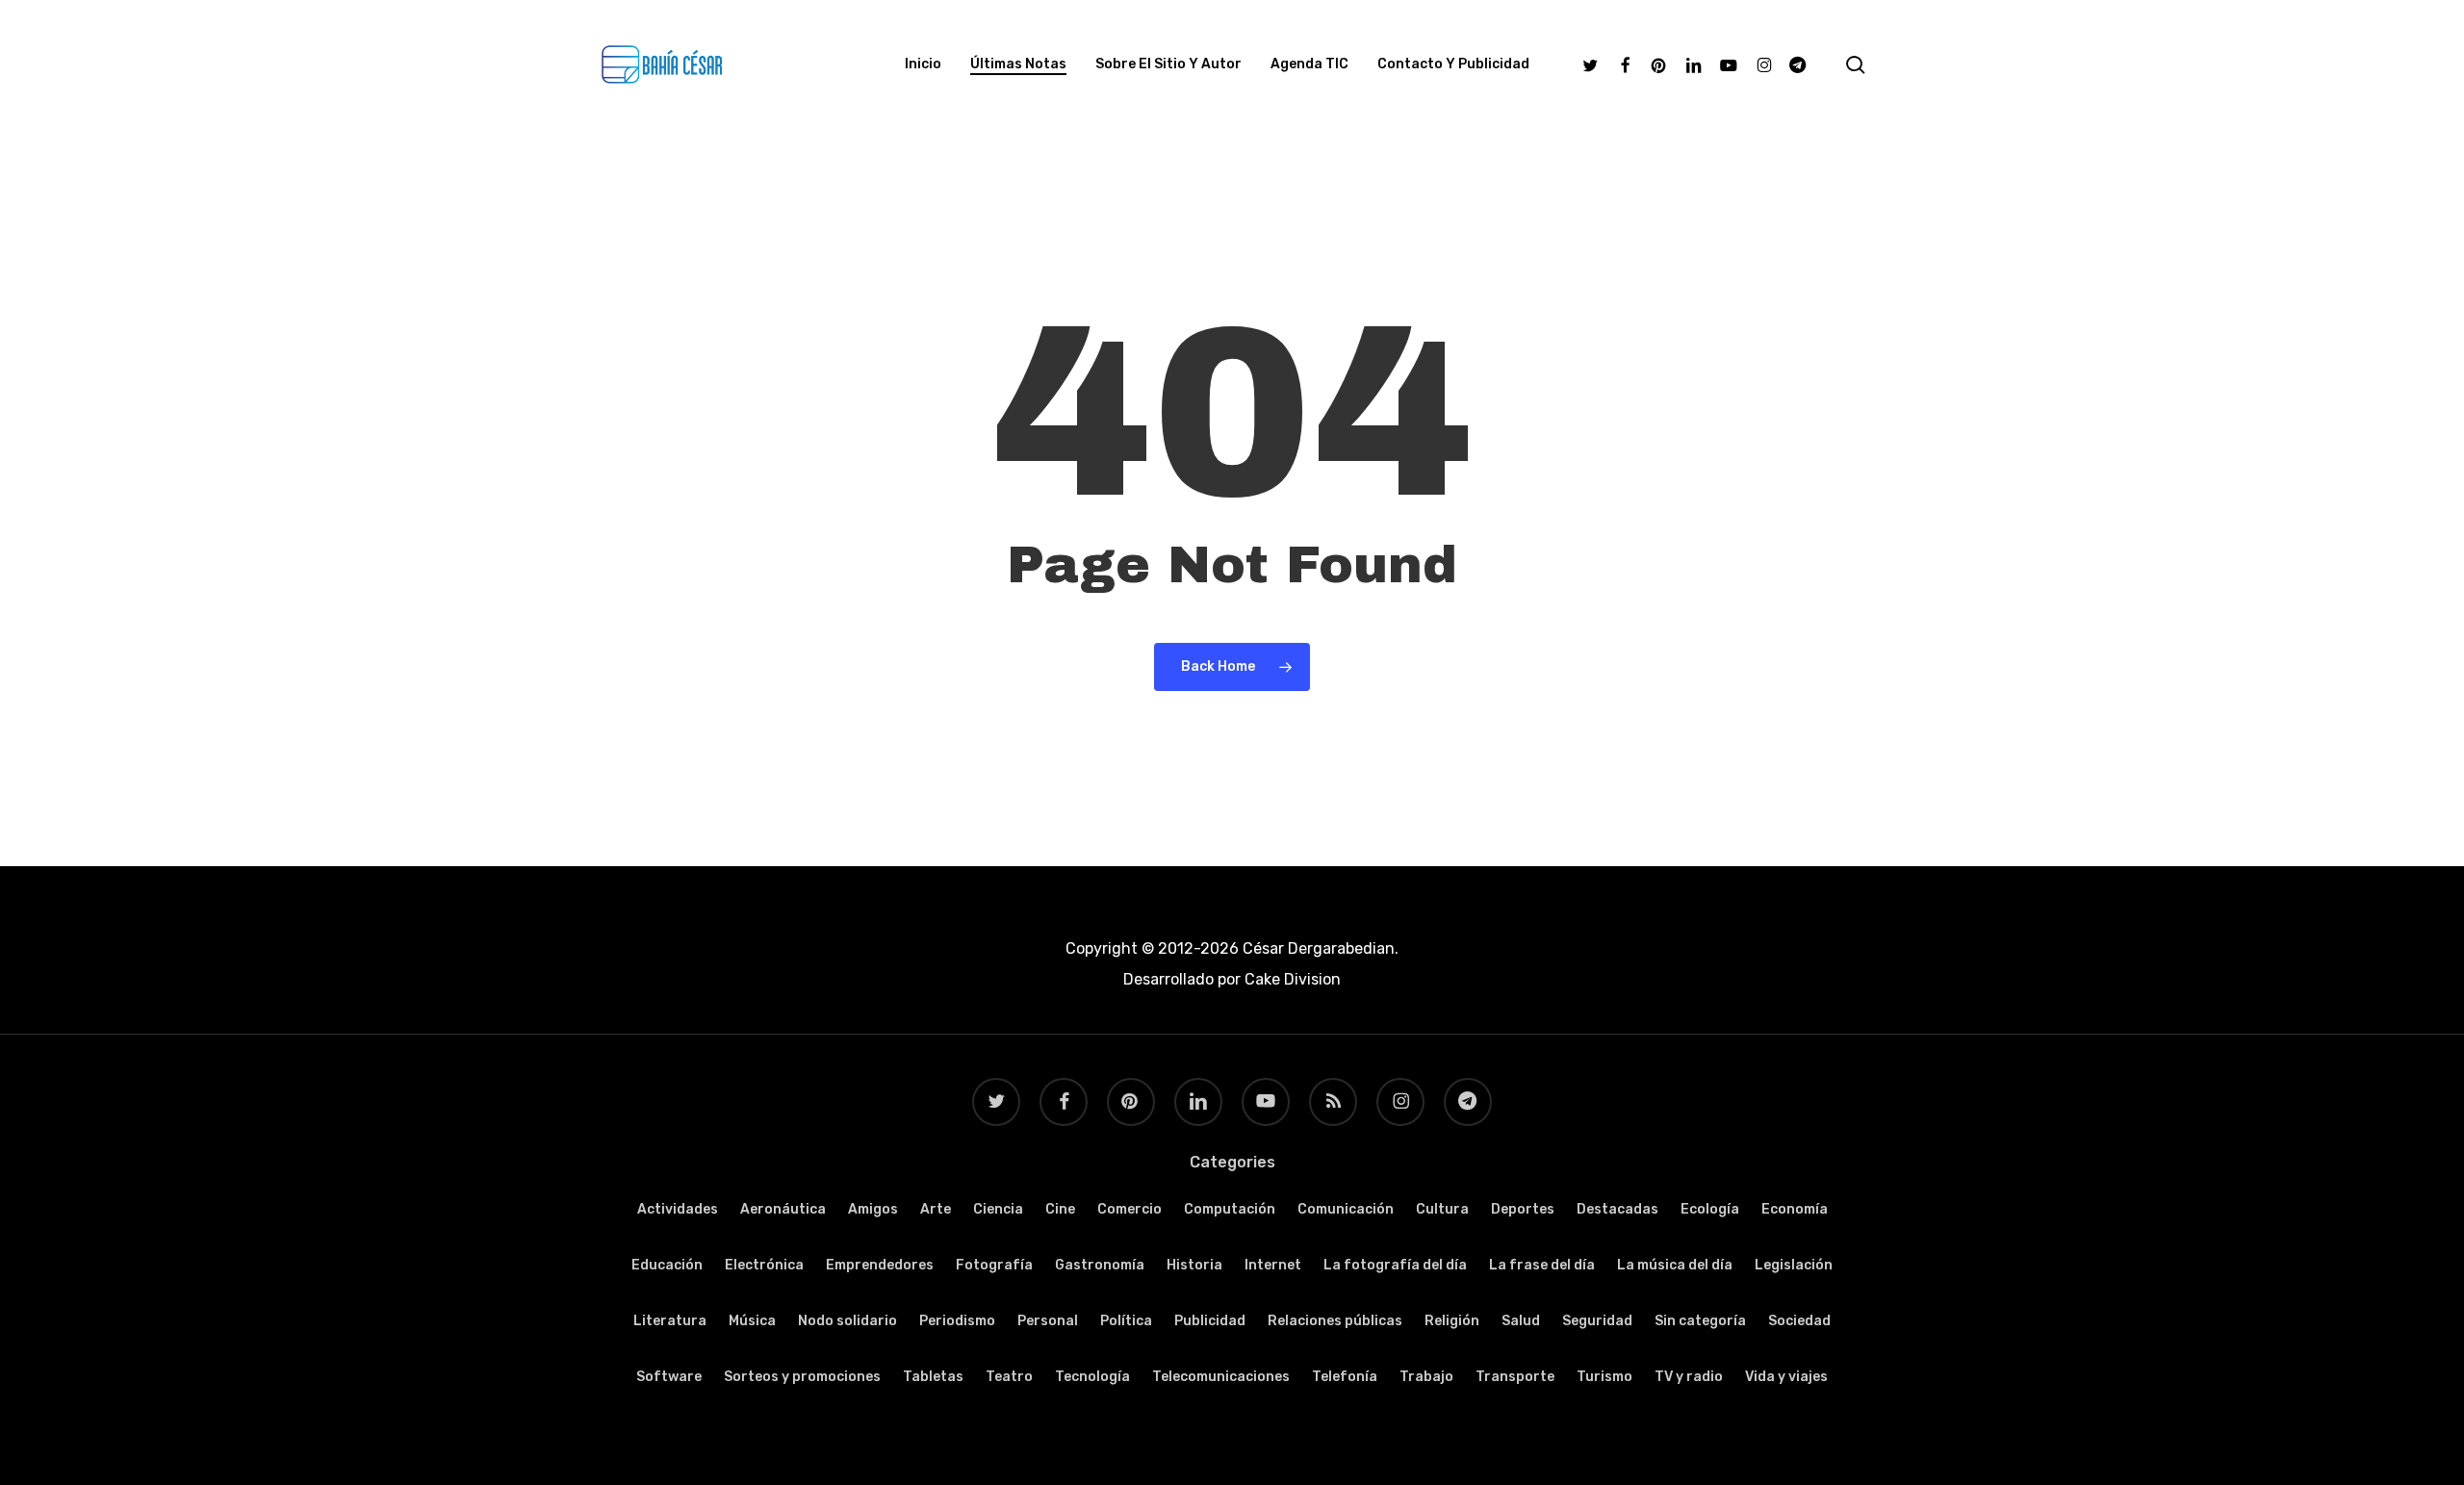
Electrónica (764, 1265)
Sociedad (1799, 1321)
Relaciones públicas (1335, 1321)
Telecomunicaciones (1221, 1377)
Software (669, 1377)
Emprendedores (880, 1265)
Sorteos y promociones (802, 1377)
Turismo (1604, 1377)
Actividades (678, 1209)
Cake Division (1291, 979)
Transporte (1515, 1377)
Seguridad (1597, 1321)
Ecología (1710, 1209)
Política (1126, 1321)
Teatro (1009, 1377)
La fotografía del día (1395, 1265)
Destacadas (1617, 1209)
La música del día (1675, 1265)
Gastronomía (1100, 1265)
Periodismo (957, 1321)
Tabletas (933, 1377)
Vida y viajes (1786, 1377)
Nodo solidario (847, 1321)
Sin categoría (1700, 1321)
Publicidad (1210, 1321)
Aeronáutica (783, 1209)
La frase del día (1542, 1265)
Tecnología (1092, 1377)
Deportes (1523, 1209)
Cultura (1442, 1209)
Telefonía (1345, 1377)
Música (752, 1321)
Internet (1273, 1265)
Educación (667, 1265)
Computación (1230, 1209)
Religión (1452, 1321)
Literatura (670, 1321)
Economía (1795, 1209)
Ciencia (998, 1209)
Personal (1048, 1321)
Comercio (1129, 1209)
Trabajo (1426, 1377)
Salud (1521, 1321)
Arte (936, 1209)
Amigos (873, 1209)
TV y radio (1689, 1377)
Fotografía (994, 1265)
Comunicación (1346, 1209)
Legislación (1794, 1265)
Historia (1194, 1265)
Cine (1060, 1209)
